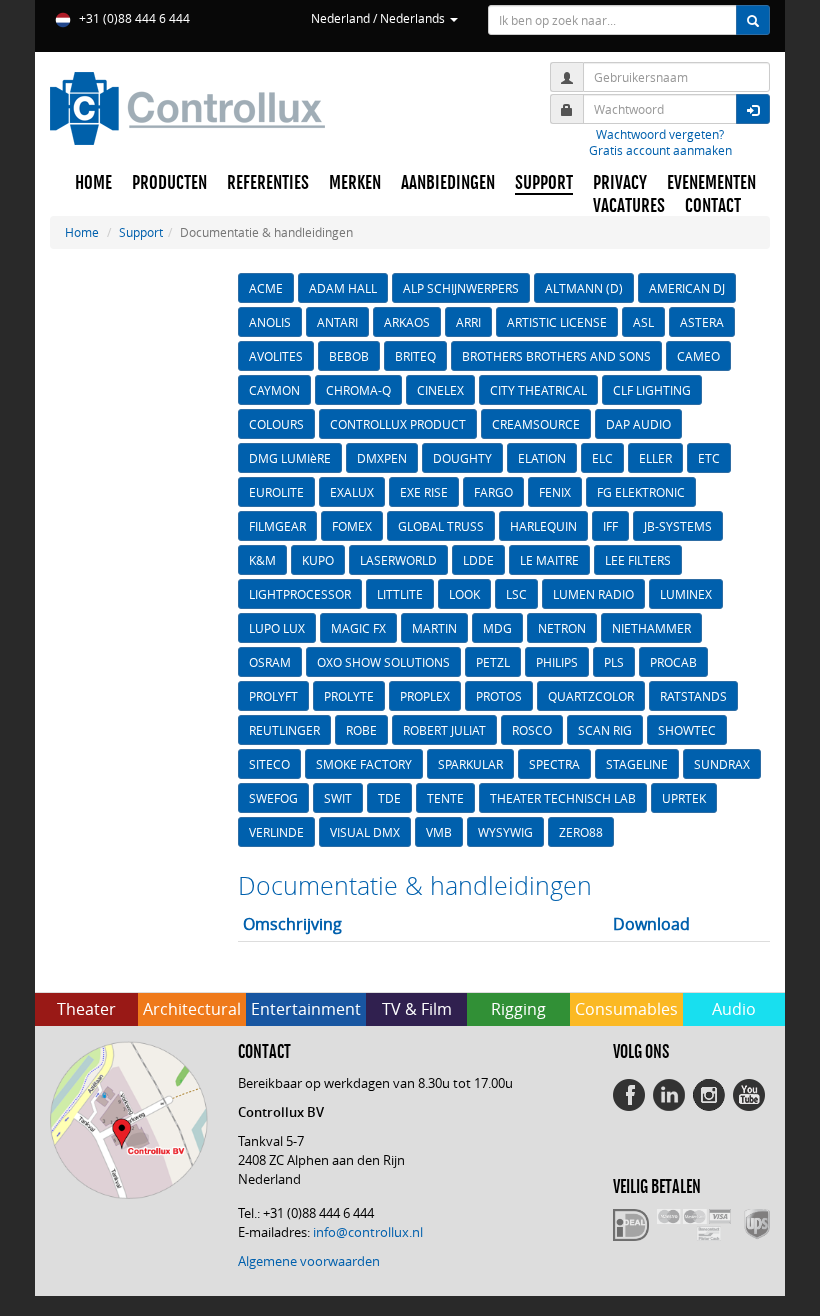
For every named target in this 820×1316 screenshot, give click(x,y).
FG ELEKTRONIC (641, 492)
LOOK (464, 594)
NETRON (562, 628)
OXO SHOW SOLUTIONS (383, 662)
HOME (93, 183)
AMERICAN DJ (687, 288)
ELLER (655, 458)
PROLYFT (273, 696)
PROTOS (499, 696)
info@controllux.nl (368, 1232)
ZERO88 (581, 832)
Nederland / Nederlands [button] (379, 18)
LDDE (478, 560)
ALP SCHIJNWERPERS (461, 288)
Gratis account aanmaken (660, 150)
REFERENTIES (268, 183)
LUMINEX (686, 594)
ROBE (361, 730)
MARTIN (434, 628)
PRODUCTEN (169, 183)
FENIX (555, 492)
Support (141, 232)
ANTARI (337, 322)
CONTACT (713, 206)
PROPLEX (425, 696)
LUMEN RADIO (593, 594)
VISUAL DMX (365, 832)
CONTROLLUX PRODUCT (398, 424)
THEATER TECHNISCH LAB (563, 798)
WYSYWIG (505, 832)
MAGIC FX (358, 628)
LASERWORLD (398, 560)
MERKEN (355, 183)
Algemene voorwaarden (309, 1261)
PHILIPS (557, 662)
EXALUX (352, 492)
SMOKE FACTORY (364, 764)
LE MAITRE (549, 560)
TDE (389, 798)
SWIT (338, 798)
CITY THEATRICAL (538, 390)
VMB (439, 832)
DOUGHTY (462, 458)
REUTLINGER (284, 730)
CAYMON (274, 390)
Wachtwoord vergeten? (660, 134)
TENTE (445, 798)
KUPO (318, 560)
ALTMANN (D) (584, 288)
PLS (614, 662)
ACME (266, 288)
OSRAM (270, 662)
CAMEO (698, 356)
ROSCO (532, 730)
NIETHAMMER (651, 628)
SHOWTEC (687, 730)
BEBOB (349, 356)
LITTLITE (400, 594)
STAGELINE (637, 764)
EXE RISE (424, 492)
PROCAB (673, 662)
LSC (516, 594)
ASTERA (702, 322)
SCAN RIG (605, 730)
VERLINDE (276, 832)
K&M (262, 560)
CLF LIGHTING (652, 390)
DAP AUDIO (638, 424)
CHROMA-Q (358, 390)
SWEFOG (273, 798)
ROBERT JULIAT (444, 730)
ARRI (468, 322)
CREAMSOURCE (536, 424)
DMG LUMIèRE (290, 458)
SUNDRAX (722, 764)
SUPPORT (544, 183)
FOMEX (352, 526)
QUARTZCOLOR (591, 696)
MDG (497, 628)
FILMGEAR (277, 526)
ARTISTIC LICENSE (557, 322)
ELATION (542, 458)
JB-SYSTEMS (678, 526)
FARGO (493, 492)
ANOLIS (270, 322)
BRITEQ (415, 356)
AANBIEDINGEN (448, 183)
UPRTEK (684, 798)
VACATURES (629, 206)
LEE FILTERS (638, 560)
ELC (602, 458)
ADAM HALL (343, 288)
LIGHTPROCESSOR (300, 594)
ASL (643, 322)
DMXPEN (382, 458)
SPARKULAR (470, 764)
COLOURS (276, 424)
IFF (610, 526)
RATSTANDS (693, 696)
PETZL (493, 662)
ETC (709, 458)
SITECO (269, 764)
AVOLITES (276, 356)
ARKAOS (407, 322)
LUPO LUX (277, 628)
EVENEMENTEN (711, 183)
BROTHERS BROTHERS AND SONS (556, 356)
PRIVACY (620, 183)
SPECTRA (554, 764)
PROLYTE (349, 696)
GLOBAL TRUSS (441, 526)
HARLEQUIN (543, 526)
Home (82, 232)
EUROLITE (276, 492)
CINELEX (440, 390)
